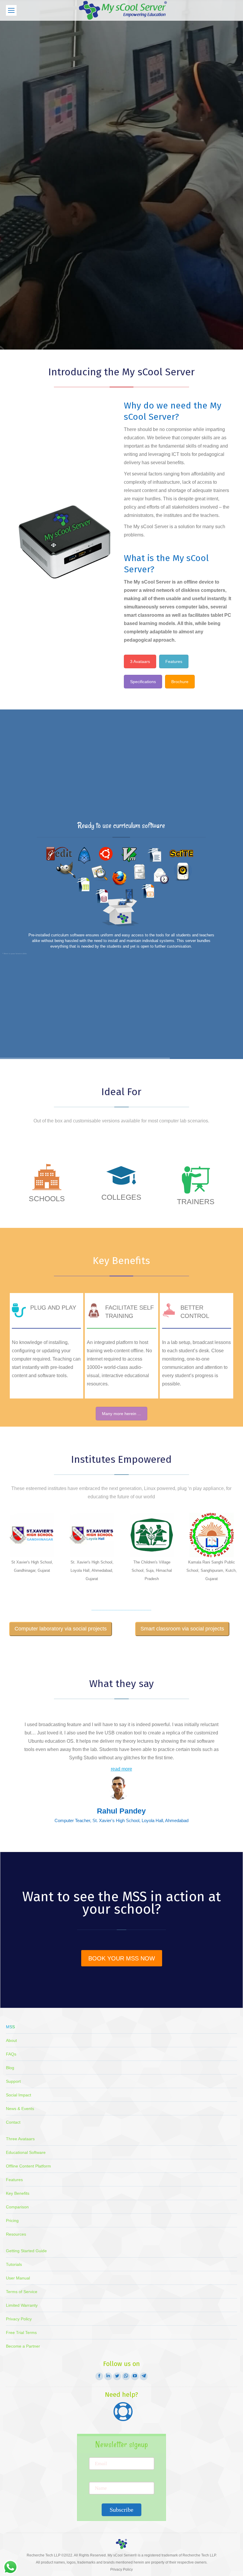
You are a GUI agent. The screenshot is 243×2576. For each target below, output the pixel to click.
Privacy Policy (19, 2319)
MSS (10, 2027)
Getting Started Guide (26, 2251)
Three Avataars (20, 2139)
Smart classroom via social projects (182, 1629)
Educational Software (26, 2152)
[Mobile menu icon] (11, 10)
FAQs (11, 2054)
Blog (10, 2068)
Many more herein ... (121, 1414)
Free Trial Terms (21, 2333)
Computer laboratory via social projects (61, 1629)
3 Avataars (140, 661)
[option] (32, 1544)
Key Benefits (18, 2193)
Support (13, 2081)
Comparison (17, 2207)
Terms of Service (22, 2292)
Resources (16, 2234)
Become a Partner (23, 2346)
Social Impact (19, 2095)
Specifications (143, 682)
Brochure (180, 682)
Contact (13, 2122)
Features (174, 661)
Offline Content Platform (28, 2166)
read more (121, 1769)
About (11, 2040)
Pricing (12, 2221)
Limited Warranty (22, 2305)
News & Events (20, 2109)
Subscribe (121, 2510)
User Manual (18, 2278)
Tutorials (14, 2264)
